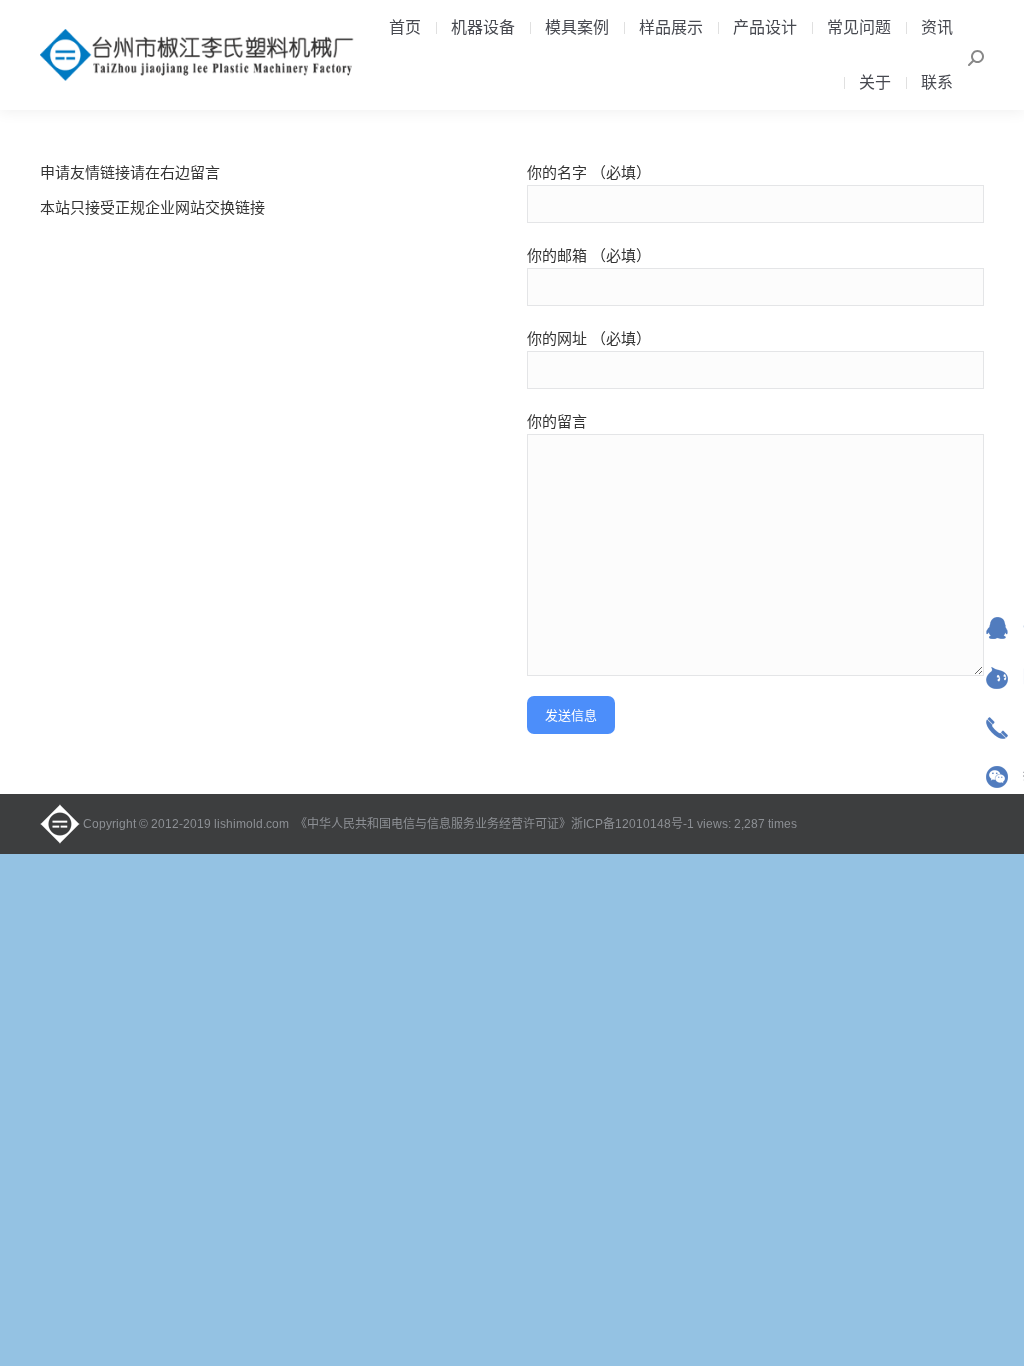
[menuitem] (405, 28)
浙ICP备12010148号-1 (632, 824)
